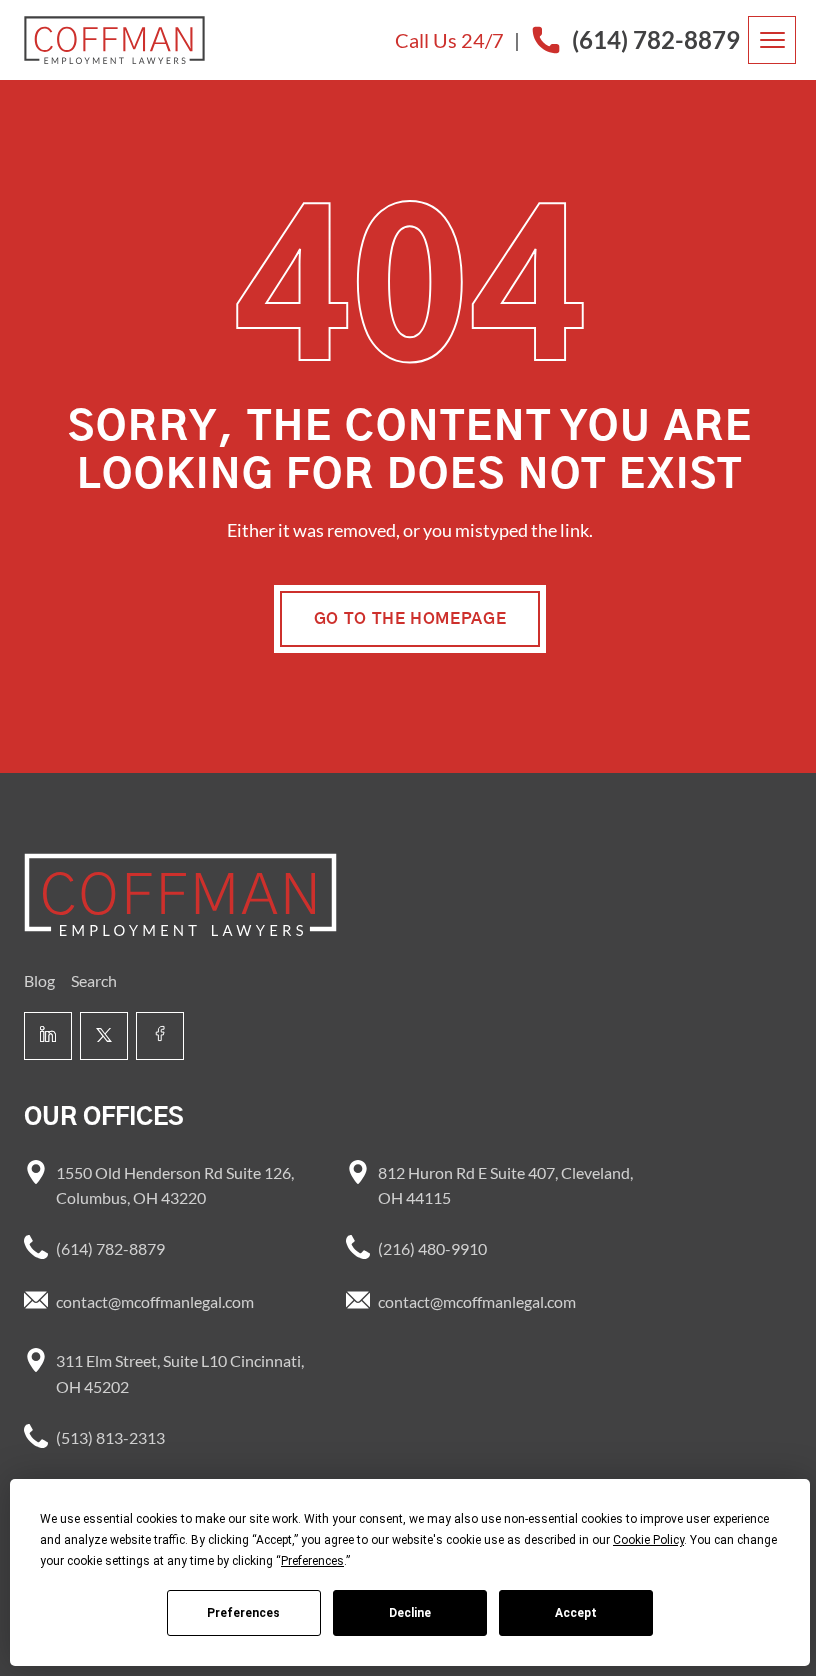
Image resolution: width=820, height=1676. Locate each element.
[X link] (104, 1036)
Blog (39, 980)
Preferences (243, 1613)
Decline (410, 1613)
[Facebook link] (160, 1036)
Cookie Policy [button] (648, 1540)
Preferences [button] (312, 1561)
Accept (576, 1613)
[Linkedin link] (48, 1036)
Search (94, 980)
